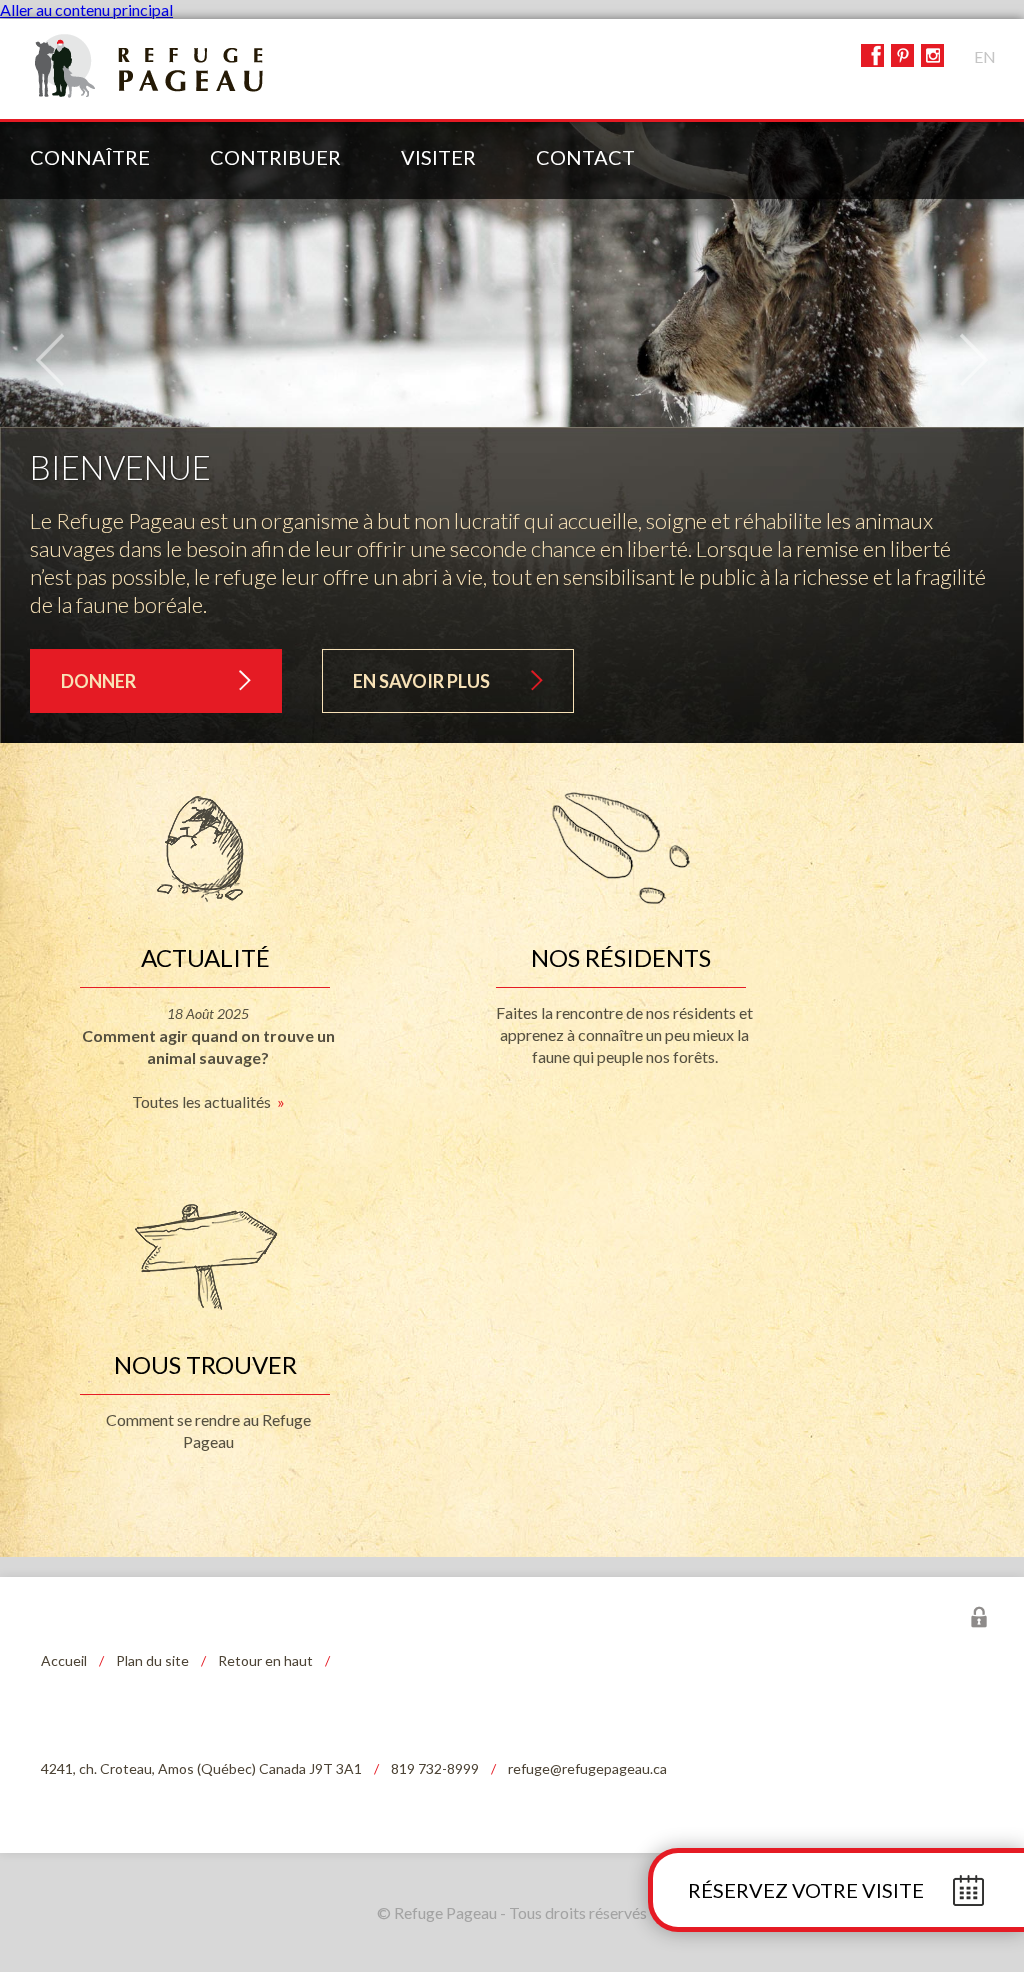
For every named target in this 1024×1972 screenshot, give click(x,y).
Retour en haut (265, 1660)
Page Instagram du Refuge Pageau (932, 55)
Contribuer (275, 157)
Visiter (438, 157)
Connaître (90, 157)
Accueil (64, 1660)
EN (985, 56)
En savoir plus (421, 681)
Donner (98, 681)
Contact (585, 157)
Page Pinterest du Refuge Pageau (902, 55)
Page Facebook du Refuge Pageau (872, 55)
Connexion (979, 1617)
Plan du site (152, 1660)
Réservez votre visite (806, 1890)
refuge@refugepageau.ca (587, 1768)
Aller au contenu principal (86, 9)
